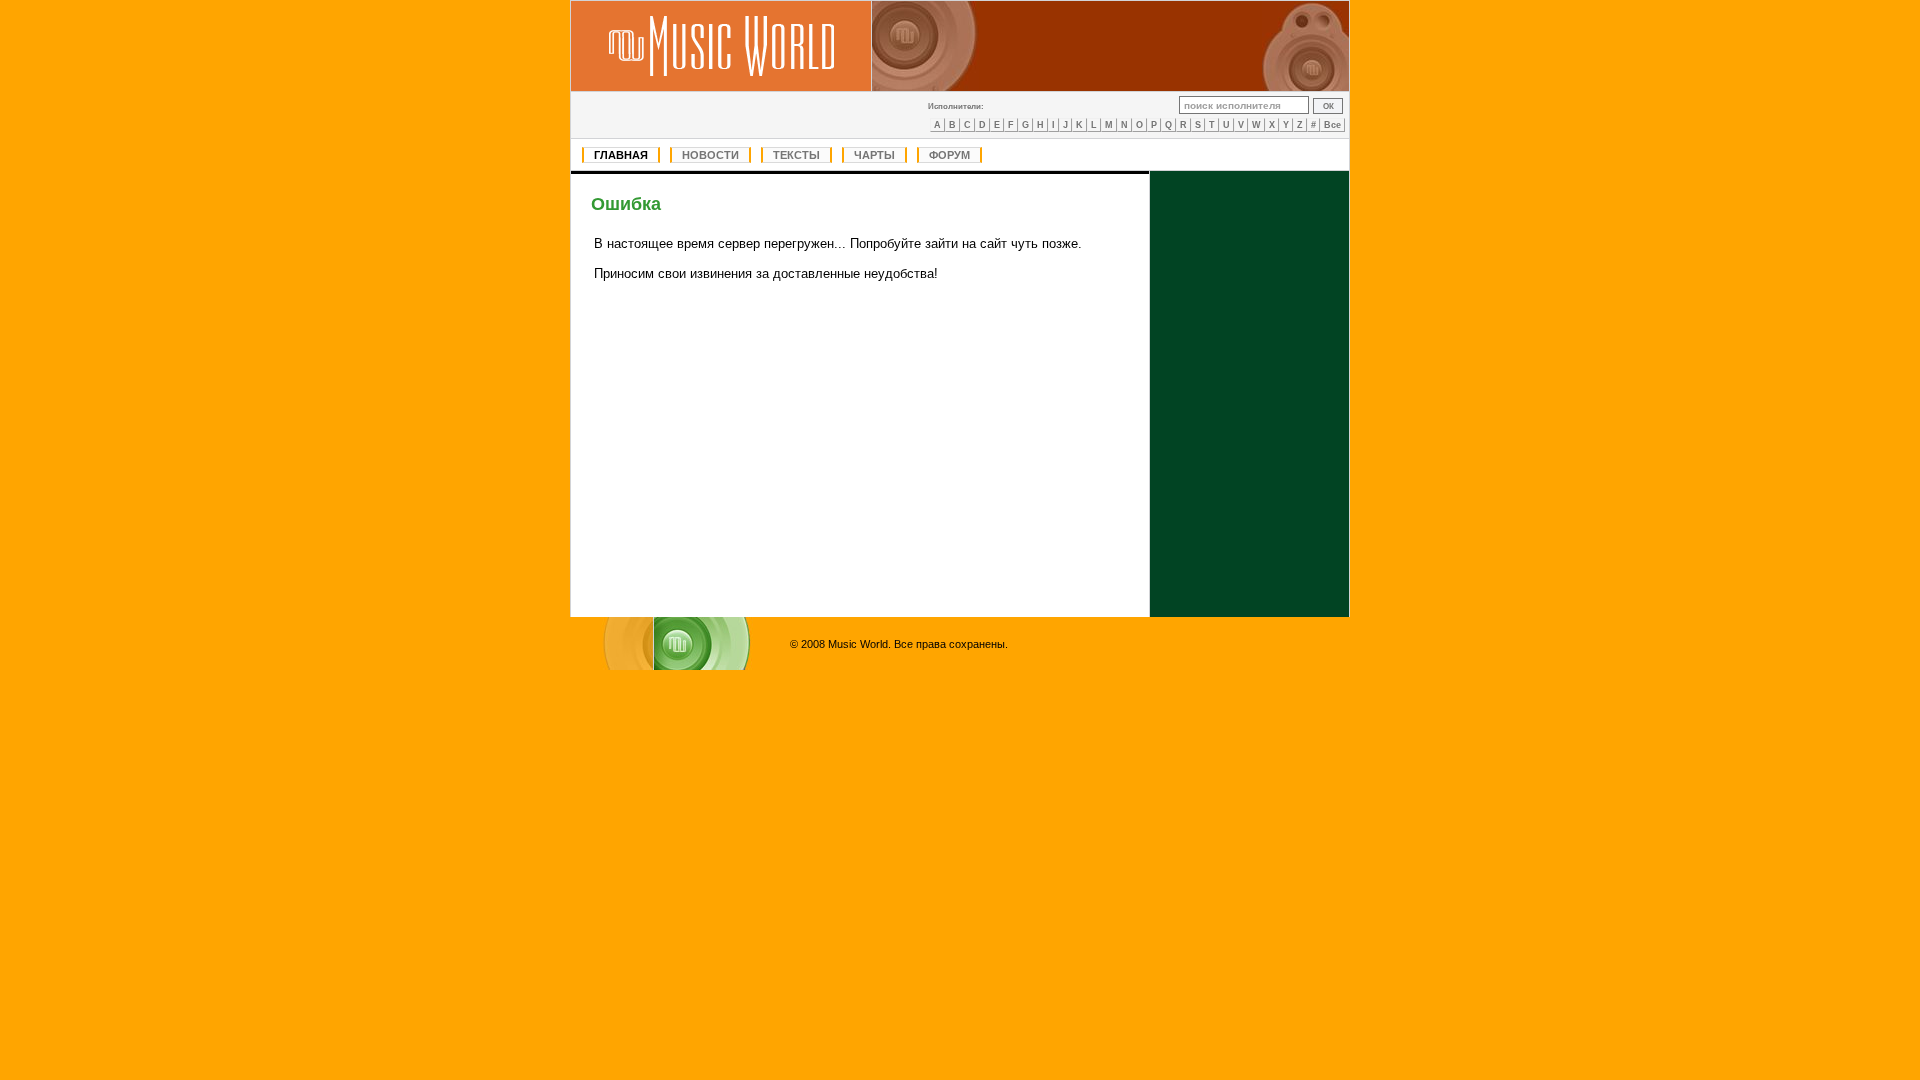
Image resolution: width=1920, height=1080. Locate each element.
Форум (949, 155)
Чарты (874, 155)
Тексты (796, 155)
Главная (621, 155)
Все (1332, 125)
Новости (710, 155)
